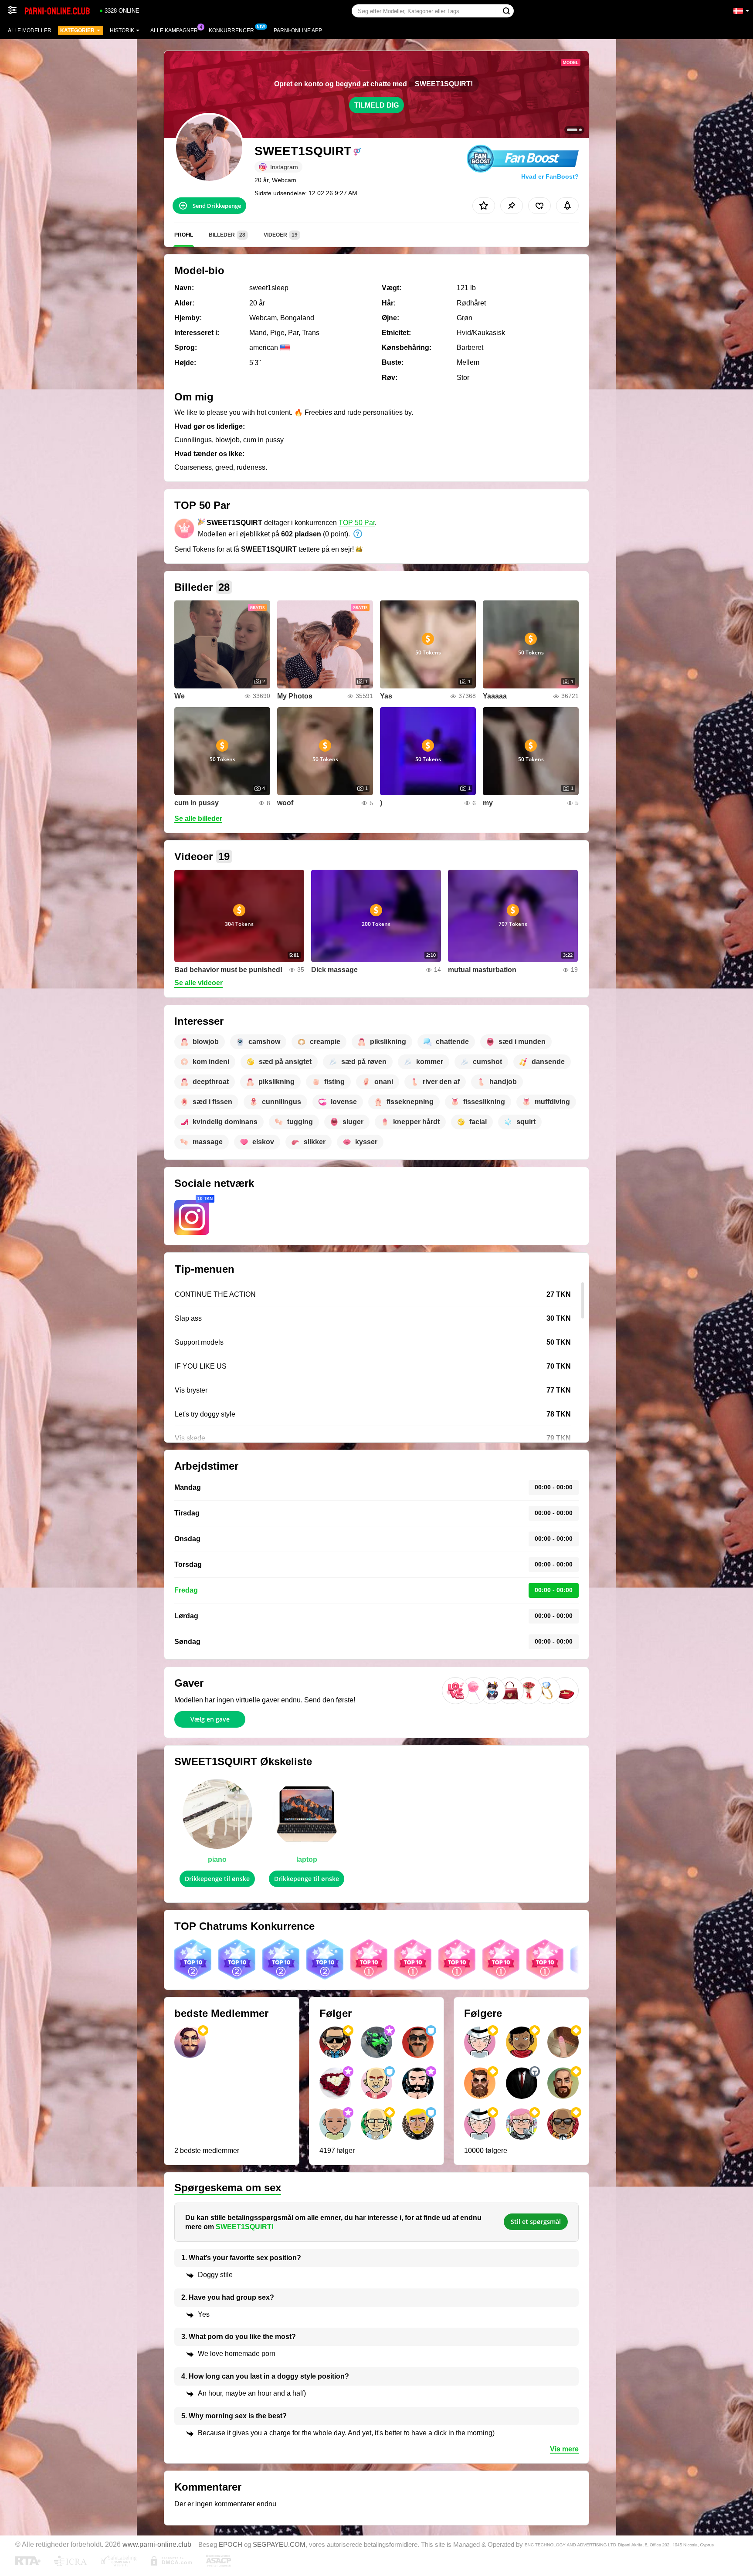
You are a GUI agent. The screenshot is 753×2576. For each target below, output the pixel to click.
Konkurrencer (231, 31)
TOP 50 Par (357, 523)
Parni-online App (298, 31)
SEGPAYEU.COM (279, 2545)
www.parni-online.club (157, 2544)
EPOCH (231, 2545)
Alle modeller (30, 31)
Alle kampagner (174, 31)
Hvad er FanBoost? (550, 176)
